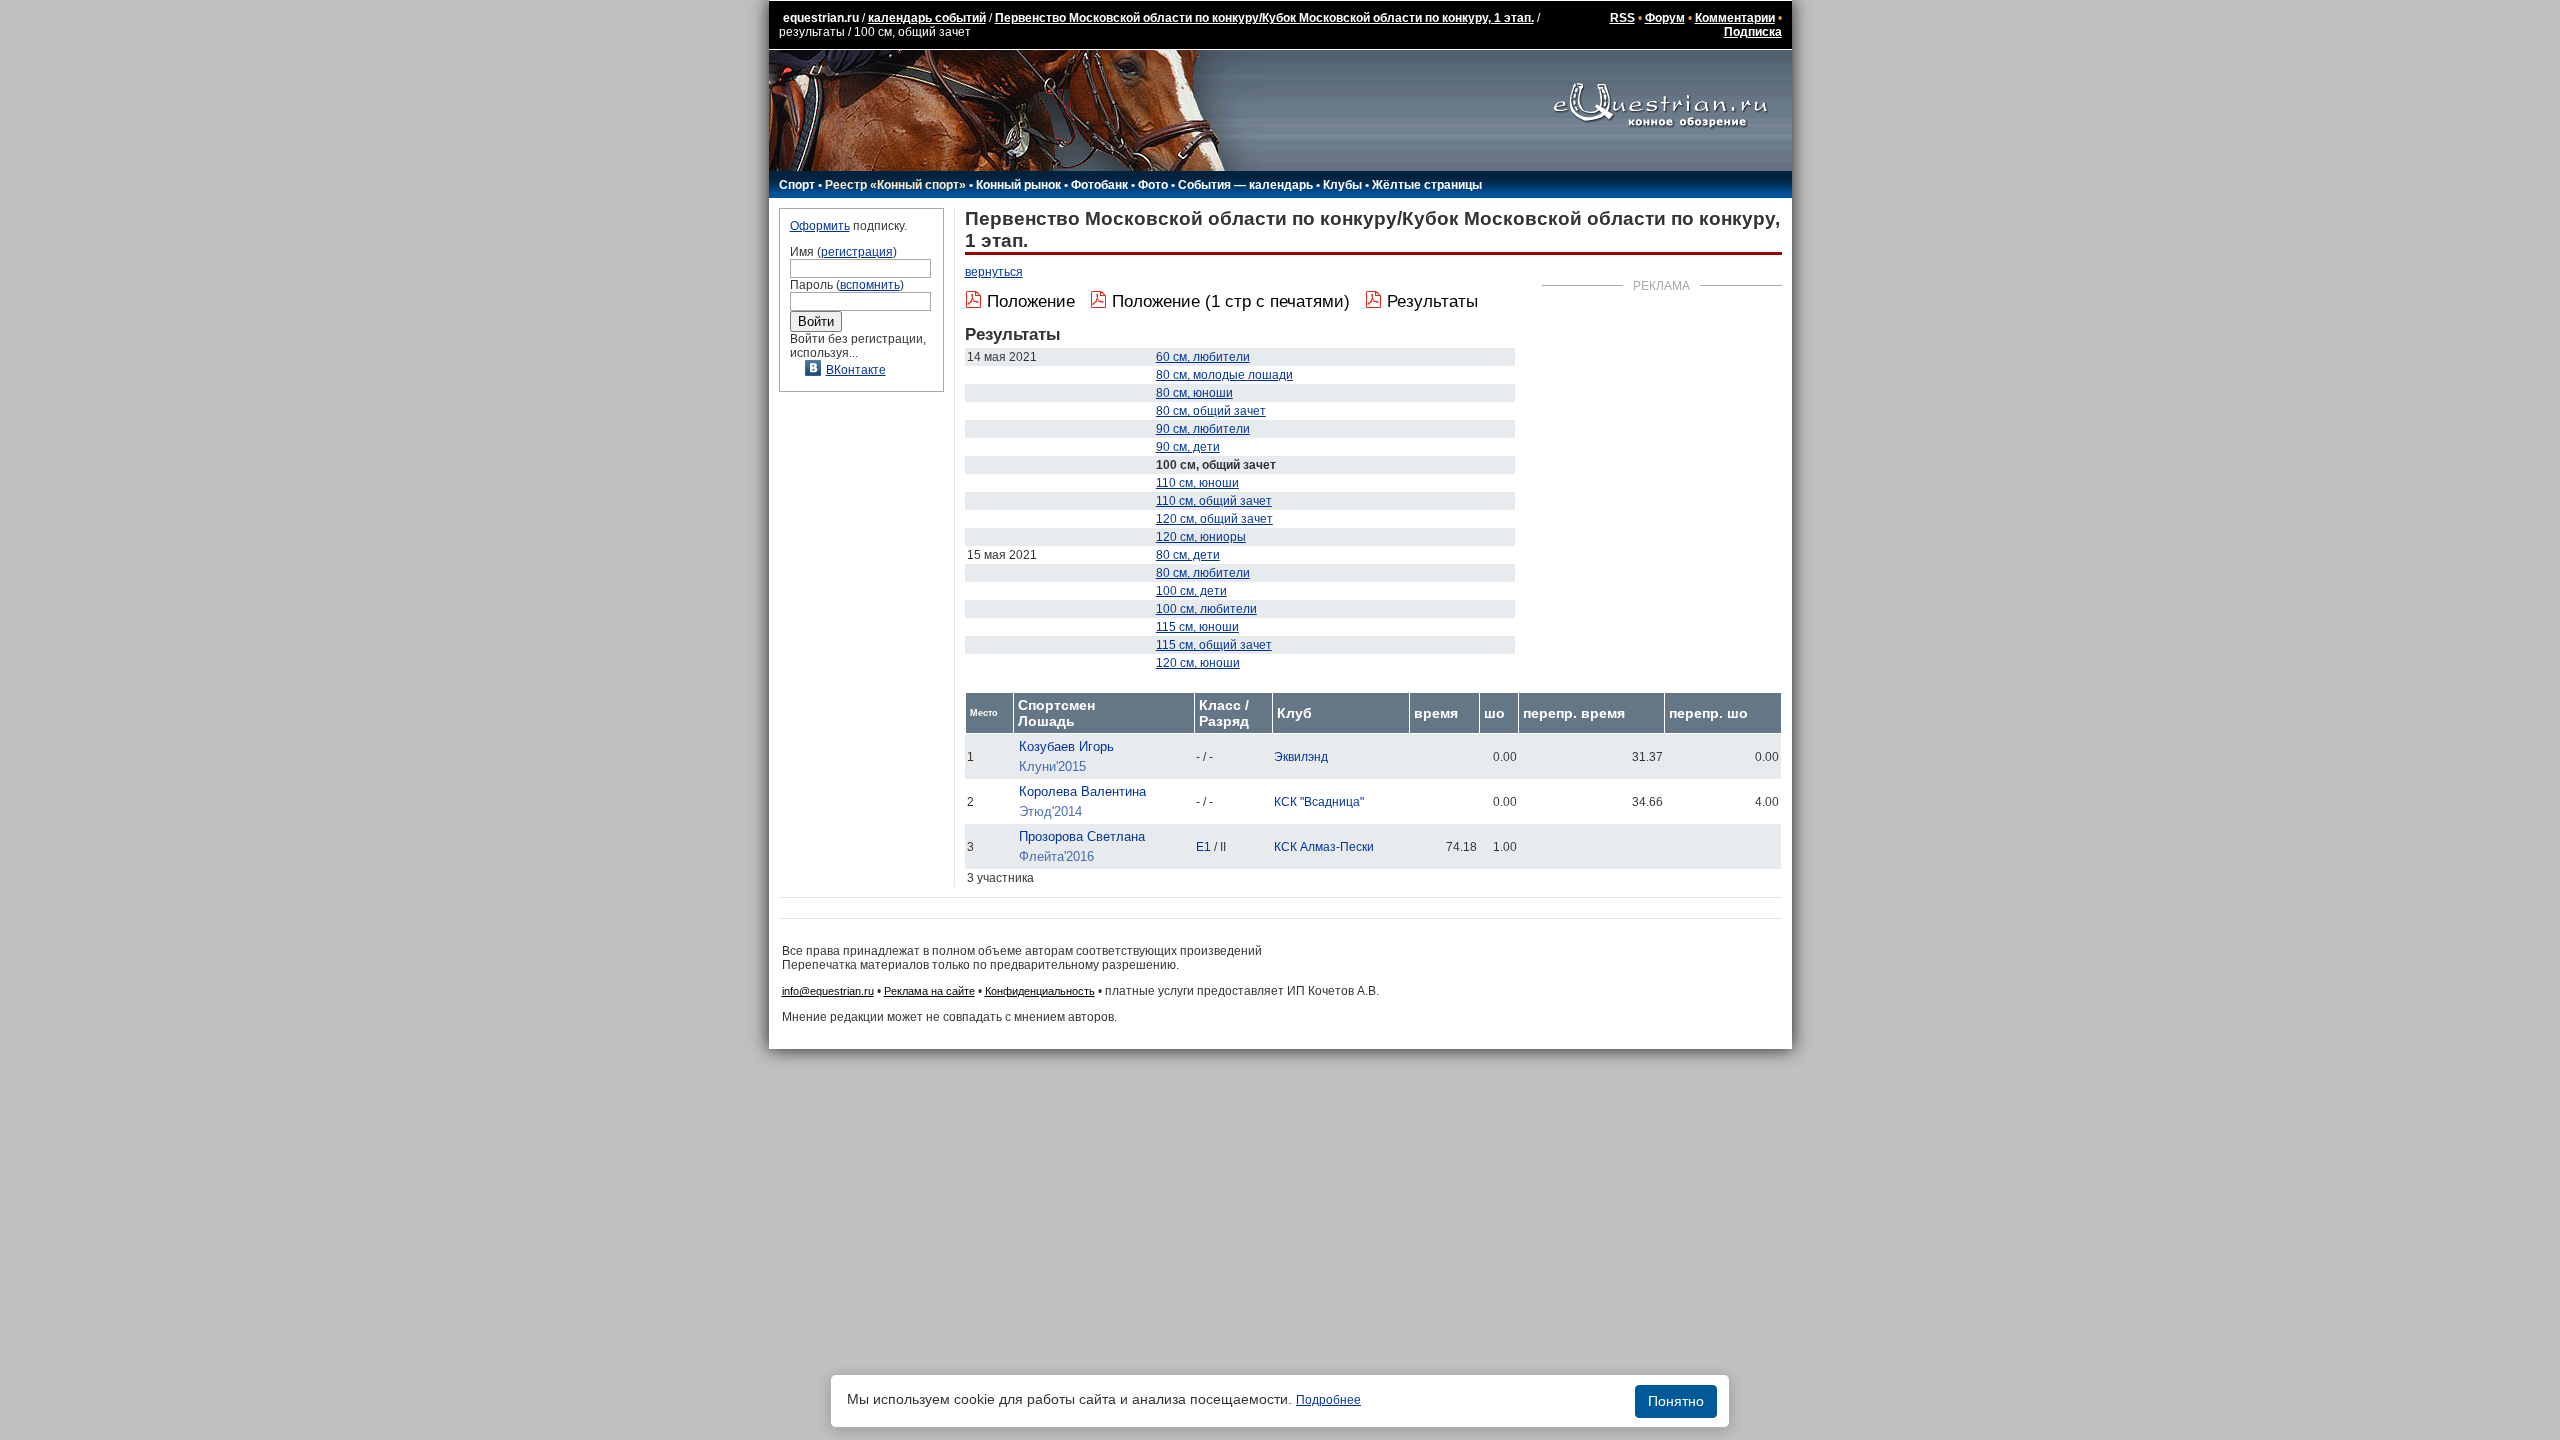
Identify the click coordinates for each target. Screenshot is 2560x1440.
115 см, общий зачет (1214, 645)
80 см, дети (1188, 555)
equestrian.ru (821, 18)
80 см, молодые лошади (1224, 375)
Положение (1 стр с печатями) (1231, 301)
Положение (1031, 301)
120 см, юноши (1198, 663)
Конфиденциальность (1040, 991)
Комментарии (1735, 18)
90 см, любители (1203, 429)
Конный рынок (1018, 185)
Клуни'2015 (1052, 766)
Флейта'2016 (1056, 856)
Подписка (1753, 32)
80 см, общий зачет (1211, 411)
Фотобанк (1099, 185)
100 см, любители (1206, 609)
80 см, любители (1203, 573)
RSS (1622, 18)
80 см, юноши (1194, 393)
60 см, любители (1203, 357)
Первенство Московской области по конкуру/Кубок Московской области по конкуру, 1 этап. (1264, 18)
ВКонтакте (856, 370)
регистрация (857, 252)
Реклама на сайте (929, 991)
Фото (1153, 185)
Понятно (1676, 1401)
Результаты (1432, 301)
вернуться (994, 272)
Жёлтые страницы (1427, 185)
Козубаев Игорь (1066, 746)
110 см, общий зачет (1214, 501)
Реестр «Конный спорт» (895, 185)
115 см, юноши (1197, 627)
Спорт (797, 185)
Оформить (820, 226)
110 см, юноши (1197, 483)
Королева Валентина (1082, 791)
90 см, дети (1188, 447)
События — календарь (1245, 185)
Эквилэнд (1301, 757)
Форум (1665, 18)
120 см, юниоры (1201, 537)
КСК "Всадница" (1319, 802)
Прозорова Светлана (1082, 836)
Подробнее (1328, 1400)
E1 (1203, 847)
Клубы (1342, 185)
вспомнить (870, 285)
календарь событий (927, 18)
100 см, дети (1191, 591)
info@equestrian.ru (828, 991)
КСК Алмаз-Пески (1324, 847)
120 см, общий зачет (1214, 519)
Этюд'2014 (1050, 811)
